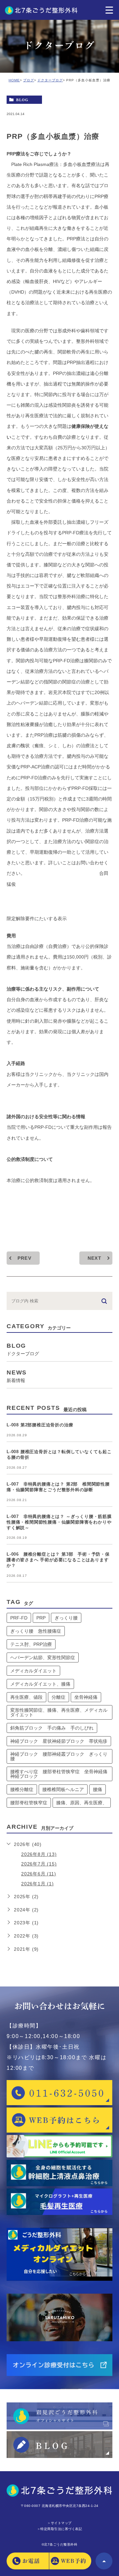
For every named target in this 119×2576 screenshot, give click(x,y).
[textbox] (59, 1063)
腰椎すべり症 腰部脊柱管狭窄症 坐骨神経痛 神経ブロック (61, 1774)
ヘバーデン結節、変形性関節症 (43, 1657)
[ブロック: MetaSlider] (59, 1202)
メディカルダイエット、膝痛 (40, 1684)
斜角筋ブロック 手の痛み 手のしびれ (52, 1728)
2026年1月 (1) (38, 1884)
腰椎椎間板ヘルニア (63, 1789)
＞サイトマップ (59, 2523)
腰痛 (98, 1789)
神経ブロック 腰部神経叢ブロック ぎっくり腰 (59, 1756)
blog (22, 100)
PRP (41, 1618)
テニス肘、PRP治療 (31, 1644)
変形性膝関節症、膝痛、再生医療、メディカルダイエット (59, 1712)
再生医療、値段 (26, 1697)
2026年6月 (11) (39, 1874)
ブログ (29, 80)
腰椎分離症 (22, 1789)
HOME (14, 80)
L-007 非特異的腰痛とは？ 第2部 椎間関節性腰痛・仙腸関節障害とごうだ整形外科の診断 (58, 1487)
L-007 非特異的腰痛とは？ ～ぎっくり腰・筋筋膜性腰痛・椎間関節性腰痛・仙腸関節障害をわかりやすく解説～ (59, 1522)
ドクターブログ (50, 80)
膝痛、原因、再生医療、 (82, 1803)
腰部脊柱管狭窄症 (29, 1803)
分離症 (59, 1697)
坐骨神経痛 (86, 1697)
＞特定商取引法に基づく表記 (60, 2529)
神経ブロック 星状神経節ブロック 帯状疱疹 (59, 1741)
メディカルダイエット (33, 1671)
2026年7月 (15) (39, 1864)
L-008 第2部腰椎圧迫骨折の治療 (40, 1425)
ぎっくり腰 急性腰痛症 (36, 1631)
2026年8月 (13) (39, 1854)
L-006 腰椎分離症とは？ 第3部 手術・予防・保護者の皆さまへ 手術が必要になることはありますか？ (58, 1560)
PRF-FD (19, 1618)
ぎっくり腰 (66, 1618)
